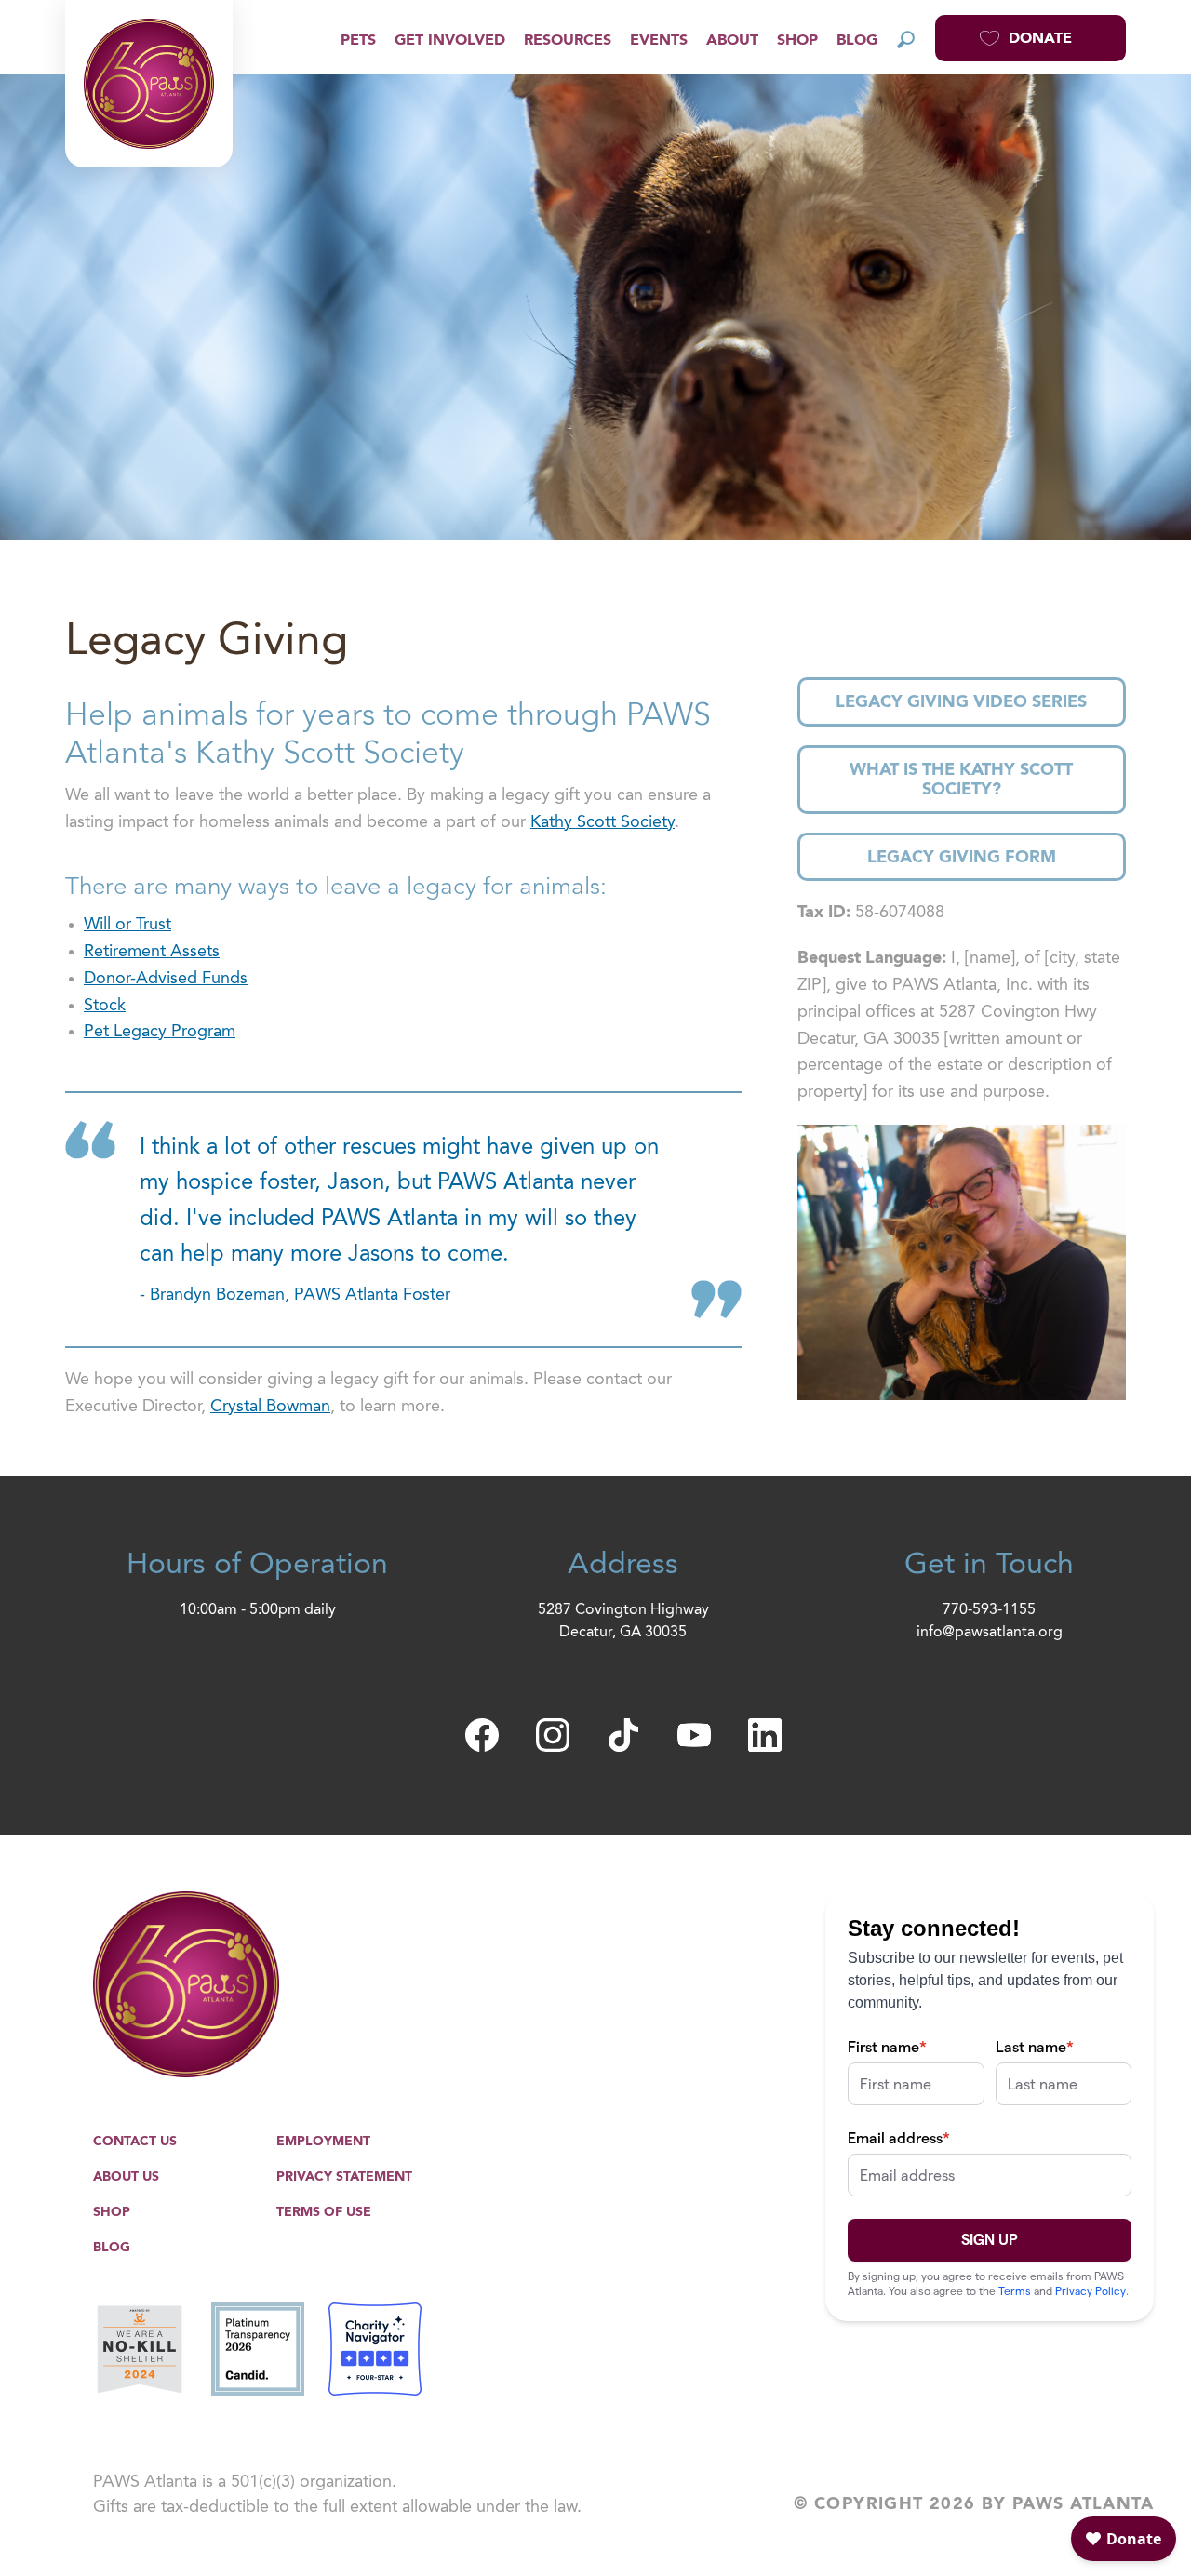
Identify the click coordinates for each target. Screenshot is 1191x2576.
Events (659, 41)
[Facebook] (482, 1735)
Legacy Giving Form (962, 858)
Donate (1040, 39)
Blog (857, 41)
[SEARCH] (906, 39)
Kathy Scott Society (602, 822)
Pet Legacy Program (160, 1032)
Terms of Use (324, 2212)
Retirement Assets (152, 952)
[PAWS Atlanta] (149, 84)
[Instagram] (553, 1735)
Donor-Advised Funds (166, 979)
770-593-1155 (989, 1610)
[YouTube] (694, 1735)
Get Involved (450, 41)
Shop (797, 41)
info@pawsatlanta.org (990, 1633)
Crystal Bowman (270, 1407)
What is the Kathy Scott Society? (961, 781)
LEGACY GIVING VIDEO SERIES (961, 702)
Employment (323, 2142)
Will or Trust (127, 925)
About (732, 41)
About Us (126, 2177)
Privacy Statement (344, 2177)
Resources (568, 41)
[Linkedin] (765, 1735)
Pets (358, 41)
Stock (105, 1006)
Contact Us (135, 2142)
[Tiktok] (623, 1735)
